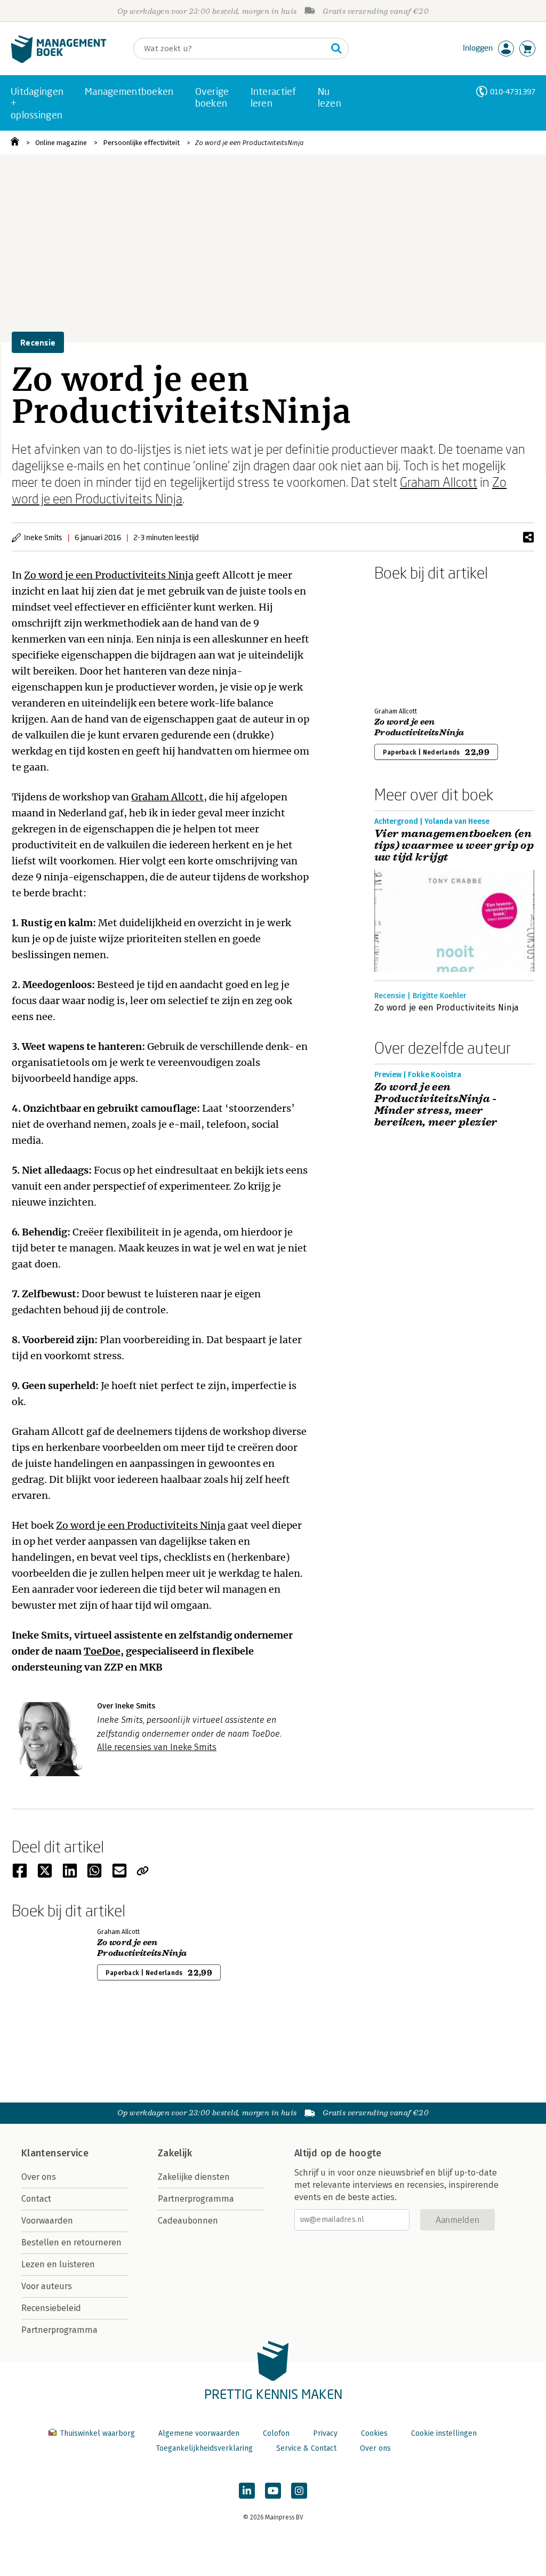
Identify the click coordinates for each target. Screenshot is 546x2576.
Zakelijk (175, 2153)
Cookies (374, 2433)
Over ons (39, 2177)
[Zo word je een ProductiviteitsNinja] (412, 642)
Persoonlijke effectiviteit (141, 143)
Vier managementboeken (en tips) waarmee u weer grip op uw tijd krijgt (454, 846)
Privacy (325, 2433)
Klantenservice (55, 2153)
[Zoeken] (336, 49)
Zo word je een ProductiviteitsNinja (250, 143)
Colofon (276, 2433)
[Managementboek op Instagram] (299, 2491)
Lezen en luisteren (58, 2264)
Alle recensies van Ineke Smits (157, 1747)
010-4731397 (513, 91)
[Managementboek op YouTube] (273, 2491)
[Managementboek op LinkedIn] (247, 2491)
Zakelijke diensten (194, 2177)
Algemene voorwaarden (199, 2433)
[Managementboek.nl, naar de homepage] (59, 61)
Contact (36, 2199)
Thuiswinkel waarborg (97, 2433)
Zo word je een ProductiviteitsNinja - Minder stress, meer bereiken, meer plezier (436, 1105)
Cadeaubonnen (188, 2221)
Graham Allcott (439, 482)
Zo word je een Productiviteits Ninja (109, 575)
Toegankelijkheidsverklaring (204, 2448)
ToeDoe (102, 1651)
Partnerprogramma (59, 2330)
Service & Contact (306, 2448)
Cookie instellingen (444, 2433)
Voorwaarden (47, 2221)
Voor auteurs (47, 2286)
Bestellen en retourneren (71, 2242)
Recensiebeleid (51, 2308)
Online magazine (61, 143)
